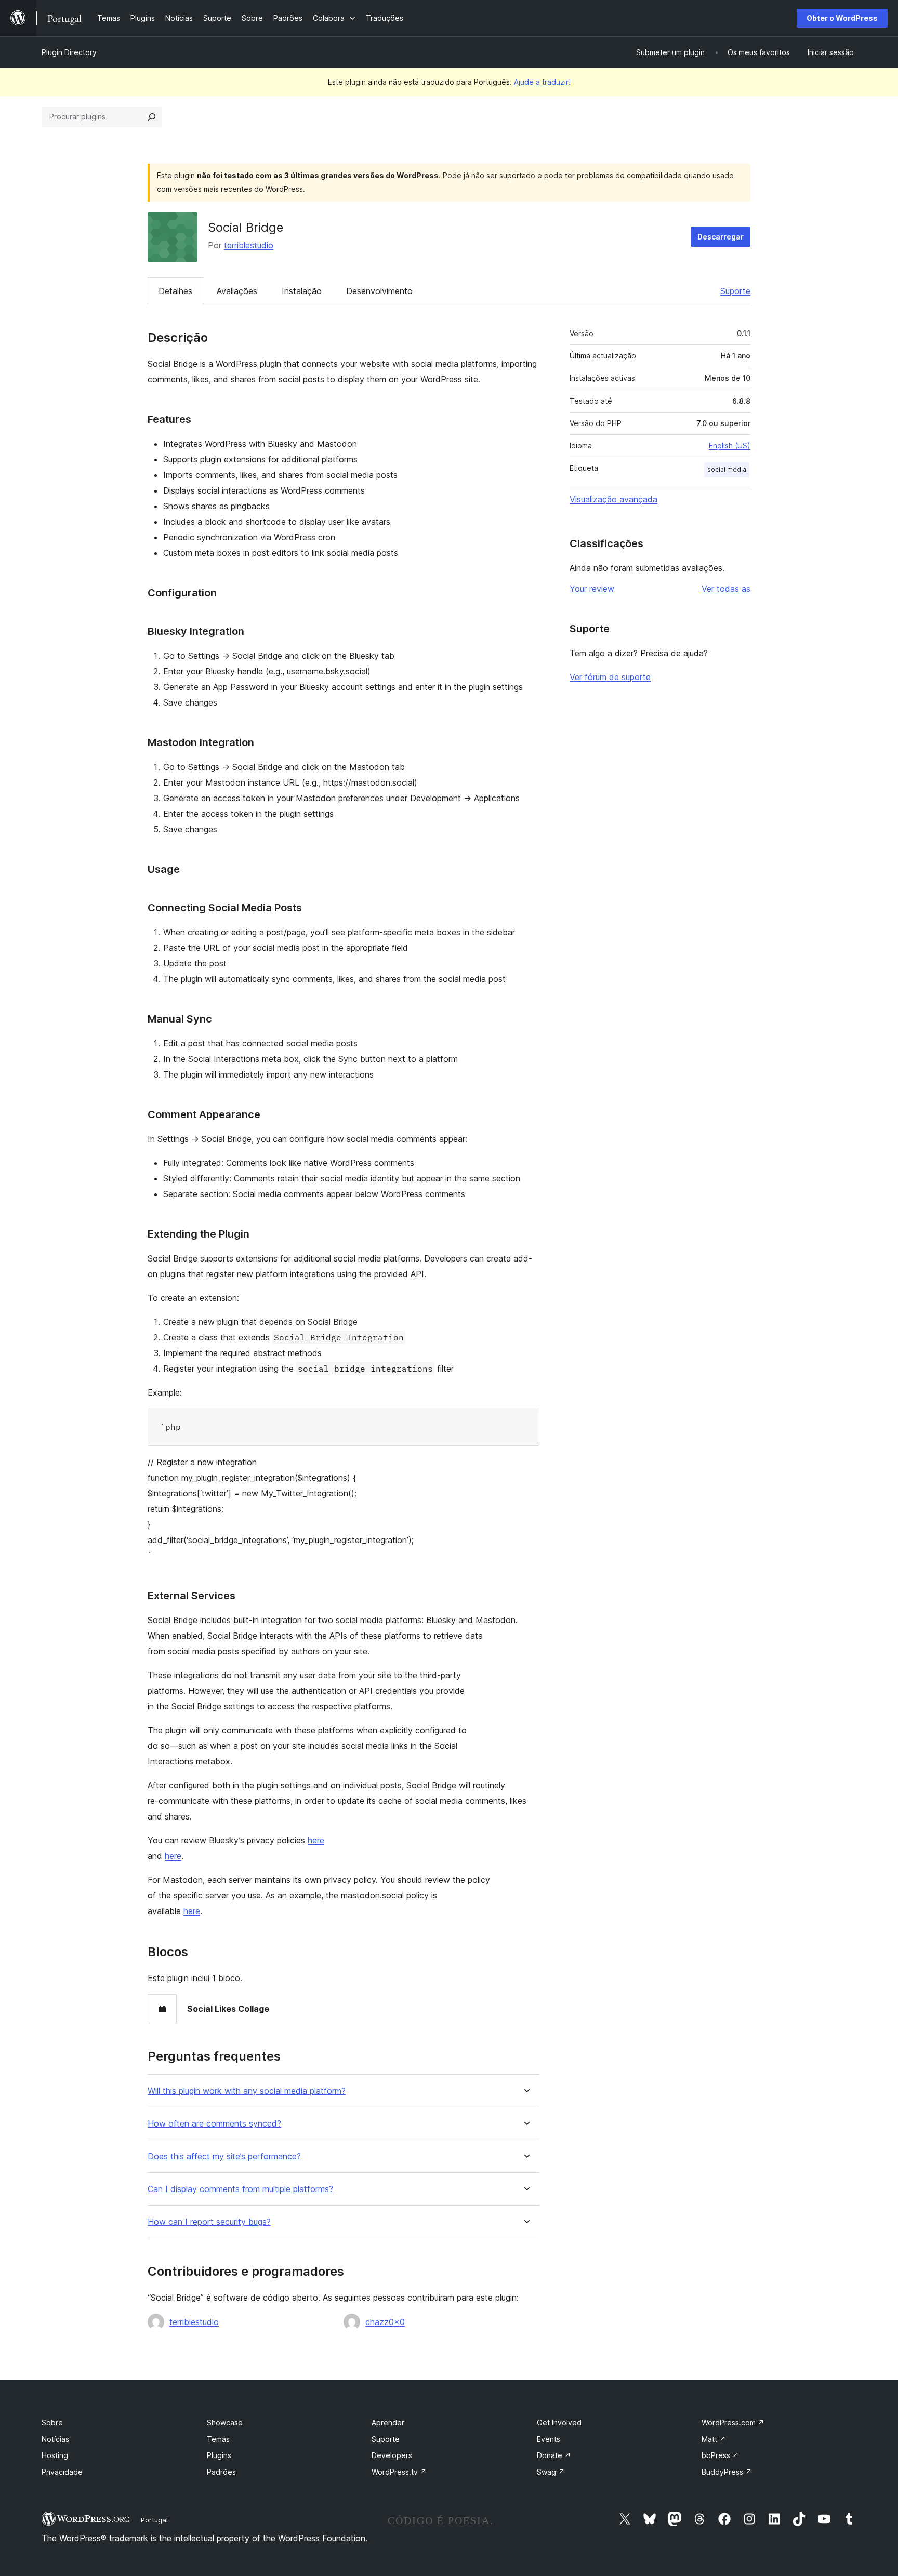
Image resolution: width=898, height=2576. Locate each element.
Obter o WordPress (842, 18)
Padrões (221, 2472)
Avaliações (237, 291)
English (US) (730, 446)
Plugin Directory (69, 52)
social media (727, 469)
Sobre (52, 2422)
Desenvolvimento (379, 291)
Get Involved (559, 2422)
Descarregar (721, 237)
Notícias (55, 2439)
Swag (551, 2472)
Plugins (219, 2455)
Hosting (55, 2455)
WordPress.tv (399, 2472)
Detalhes (175, 291)
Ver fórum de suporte (610, 677)
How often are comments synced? (214, 2124)
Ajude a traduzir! (542, 82)
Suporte (735, 291)
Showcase (225, 2422)
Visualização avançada (613, 499)
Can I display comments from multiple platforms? (240, 2189)
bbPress (720, 2455)
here (316, 1840)
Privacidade (62, 2472)
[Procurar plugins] (152, 117)
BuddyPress (727, 2472)
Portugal (154, 2520)
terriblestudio (249, 245)
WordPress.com (733, 2422)
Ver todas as (726, 589)
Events (549, 2439)
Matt (714, 2439)
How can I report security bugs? (209, 2222)
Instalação (302, 291)
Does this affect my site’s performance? (224, 2156)
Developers (392, 2455)
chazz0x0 (385, 2322)
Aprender (388, 2422)
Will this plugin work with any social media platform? (247, 2091)
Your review (592, 589)
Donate (554, 2455)
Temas (218, 2439)
